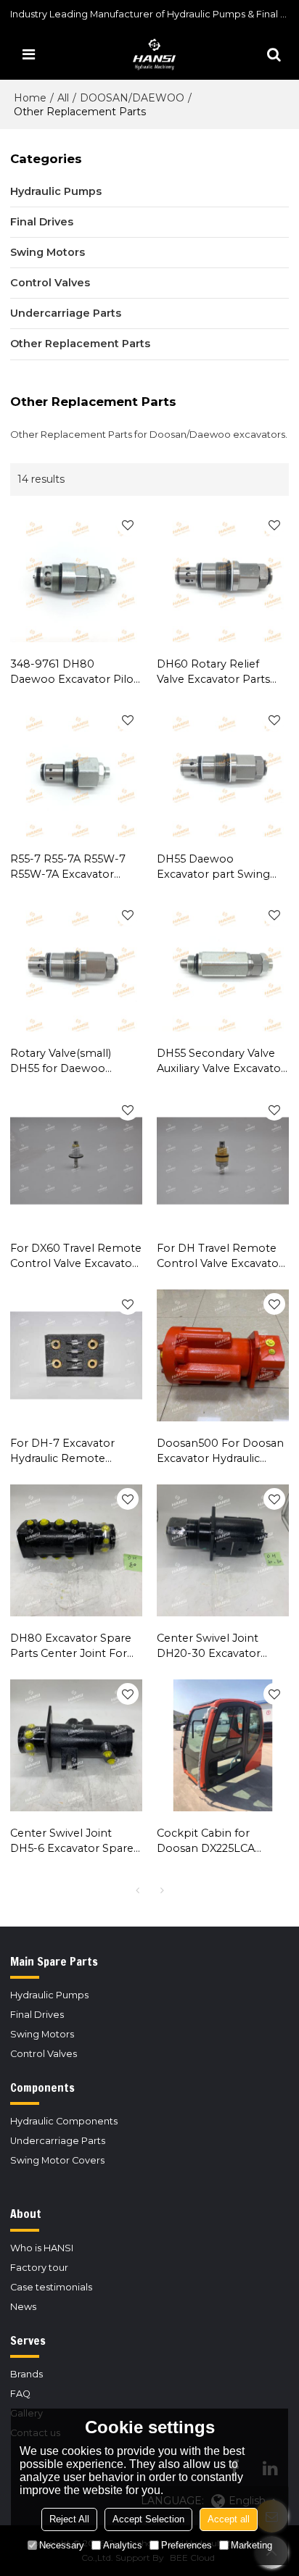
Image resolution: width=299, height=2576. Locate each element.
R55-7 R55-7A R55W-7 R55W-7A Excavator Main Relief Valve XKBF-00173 (72, 867)
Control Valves (44, 2054)
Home (30, 98)
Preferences (187, 2545)
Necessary (62, 2545)
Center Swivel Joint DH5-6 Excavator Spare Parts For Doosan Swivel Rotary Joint (75, 1841)
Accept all (229, 2519)
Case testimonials (51, 2287)
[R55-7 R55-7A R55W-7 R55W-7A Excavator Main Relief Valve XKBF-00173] (76, 771)
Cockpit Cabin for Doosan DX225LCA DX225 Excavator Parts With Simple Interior (216, 1841)
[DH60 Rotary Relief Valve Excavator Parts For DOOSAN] (223, 576)
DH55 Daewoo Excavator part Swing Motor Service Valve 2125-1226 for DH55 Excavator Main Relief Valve (213, 867)
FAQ (20, 2394)
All (63, 98)
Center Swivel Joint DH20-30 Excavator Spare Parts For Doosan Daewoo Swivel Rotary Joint (220, 1646)
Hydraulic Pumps (49, 1995)
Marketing (251, 2545)
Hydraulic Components (64, 2121)
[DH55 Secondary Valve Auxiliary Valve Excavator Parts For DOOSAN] (223, 966)
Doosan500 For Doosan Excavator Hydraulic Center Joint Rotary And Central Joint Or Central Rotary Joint (221, 1451)
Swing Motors (42, 2034)
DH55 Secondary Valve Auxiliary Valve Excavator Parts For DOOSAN (221, 1061)
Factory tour (39, 2268)
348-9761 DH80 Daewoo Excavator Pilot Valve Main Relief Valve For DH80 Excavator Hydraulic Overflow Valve (75, 672)
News (23, 2307)
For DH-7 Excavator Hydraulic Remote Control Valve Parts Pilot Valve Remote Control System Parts (75, 1451)
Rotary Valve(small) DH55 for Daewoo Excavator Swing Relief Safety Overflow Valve (70, 1061)
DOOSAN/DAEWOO (132, 98)
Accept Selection (148, 2519)
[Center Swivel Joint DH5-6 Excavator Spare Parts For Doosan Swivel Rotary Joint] (76, 1745)
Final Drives (37, 2015)
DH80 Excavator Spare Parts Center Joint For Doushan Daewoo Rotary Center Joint (71, 1646)
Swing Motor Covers (57, 2160)
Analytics (123, 2545)
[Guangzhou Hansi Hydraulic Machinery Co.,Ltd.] (153, 54)
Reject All (69, 2519)
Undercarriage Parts (58, 2141)
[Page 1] (137, 1890)
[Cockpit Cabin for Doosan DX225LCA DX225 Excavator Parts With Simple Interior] (223, 1745)
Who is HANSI (42, 2248)
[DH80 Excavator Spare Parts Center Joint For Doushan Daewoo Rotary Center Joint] (76, 1550)
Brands (26, 2374)
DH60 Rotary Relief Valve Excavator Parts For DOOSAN (213, 672)
